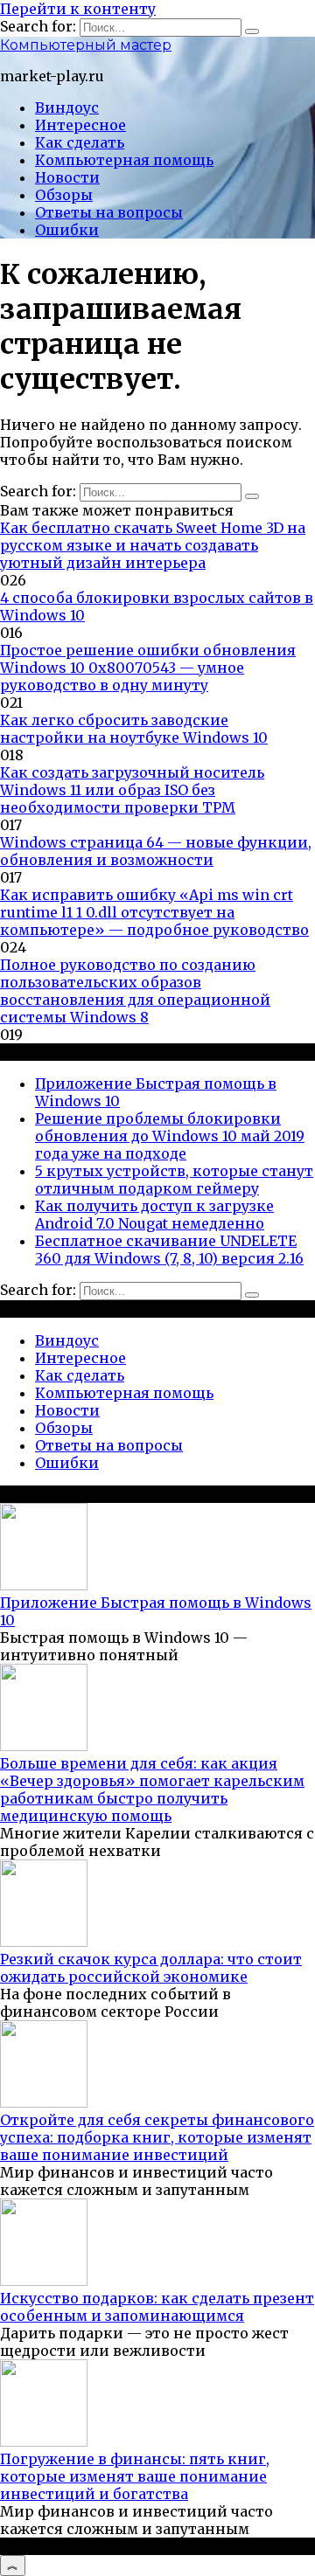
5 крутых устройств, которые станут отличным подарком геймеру (174, 1180)
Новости (67, 177)
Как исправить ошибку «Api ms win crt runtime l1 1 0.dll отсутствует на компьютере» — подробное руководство (154, 912)
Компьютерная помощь (124, 160)
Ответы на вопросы (109, 212)
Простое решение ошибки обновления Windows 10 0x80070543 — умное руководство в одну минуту (148, 668)
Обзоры (64, 195)
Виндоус (67, 107)
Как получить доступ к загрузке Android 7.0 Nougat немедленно (154, 1215)
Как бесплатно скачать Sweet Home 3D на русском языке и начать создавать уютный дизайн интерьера (153, 545)
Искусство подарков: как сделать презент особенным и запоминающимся (157, 2307)
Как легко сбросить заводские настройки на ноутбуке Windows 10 (134, 729)
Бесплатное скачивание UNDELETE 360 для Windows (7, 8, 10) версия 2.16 (169, 1250)
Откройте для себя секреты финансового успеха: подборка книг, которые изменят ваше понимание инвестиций (157, 2137)
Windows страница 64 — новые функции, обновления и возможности (156, 851)
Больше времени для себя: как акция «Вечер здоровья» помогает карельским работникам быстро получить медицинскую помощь (152, 1790)
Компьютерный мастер (86, 45)
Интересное (80, 125)
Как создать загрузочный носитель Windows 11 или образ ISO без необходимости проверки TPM (132, 790)
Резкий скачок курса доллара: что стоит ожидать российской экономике (151, 1968)
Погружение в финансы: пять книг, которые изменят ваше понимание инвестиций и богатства (135, 2476)
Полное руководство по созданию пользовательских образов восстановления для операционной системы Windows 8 (135, 991)
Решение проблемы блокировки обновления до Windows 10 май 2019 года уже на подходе (170, 1136)
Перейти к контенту (78, 9)
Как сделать (80, 142)
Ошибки (67, 230)
